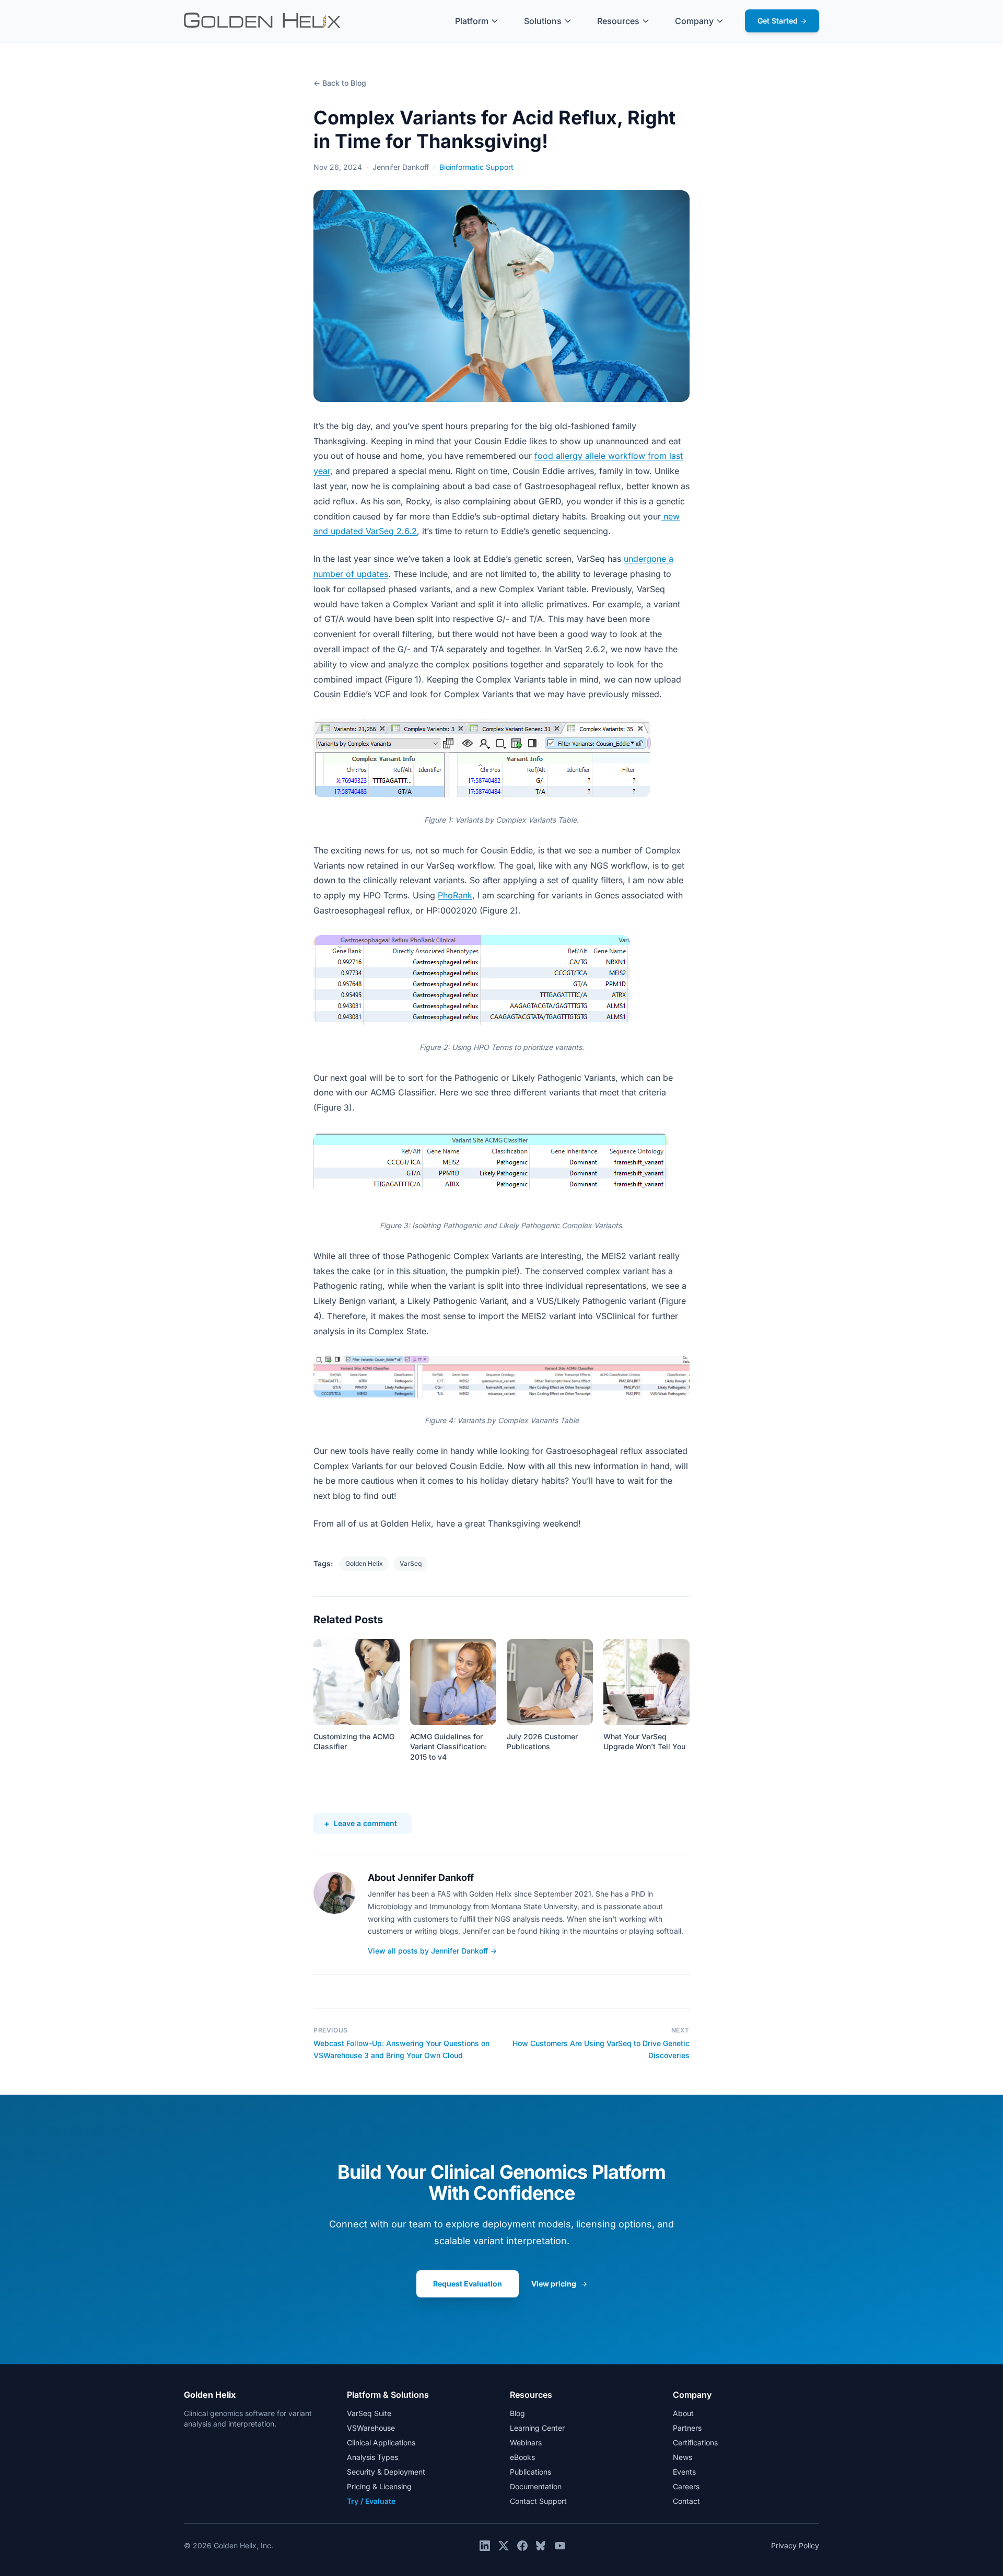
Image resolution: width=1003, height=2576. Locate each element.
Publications (530, 2472)
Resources (618, 21)
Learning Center (537, 2428)
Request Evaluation (468, 2284)
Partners (687, 2428)
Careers (686, 2486)
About (683, 2413)
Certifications (695, 2442)
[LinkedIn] (485, 2546)
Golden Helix (364, 1563)
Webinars (526, 2442)
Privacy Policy (795, 2545)
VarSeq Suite (369, 2413)
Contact (686, 2501)
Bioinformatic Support (476, 167)
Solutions (543, 21)
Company (694, 21)
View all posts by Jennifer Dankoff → (432, 1951)
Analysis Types (372, 2457)
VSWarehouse (371, 2428)
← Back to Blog (340, 83)
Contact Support (538, 2501)
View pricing (559, 2284)
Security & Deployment (386, 2472)
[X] (504, 2546)
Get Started (782, 21)
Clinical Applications (381, 2442)
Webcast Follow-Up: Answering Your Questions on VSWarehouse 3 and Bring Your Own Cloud (401, 2049)
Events (684, 2472)
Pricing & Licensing (379, 2486)
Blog (517, 2413)
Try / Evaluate (371, 2501)
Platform (472, 21)
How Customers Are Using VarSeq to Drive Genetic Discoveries (601, 2049)
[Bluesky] (541, 2546)
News (683, 2457)
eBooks (522, 2457)
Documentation (536, 2486)
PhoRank (455, 895)
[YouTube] (560, 2546)
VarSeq (411, 1563)
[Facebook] (522, 2546)
